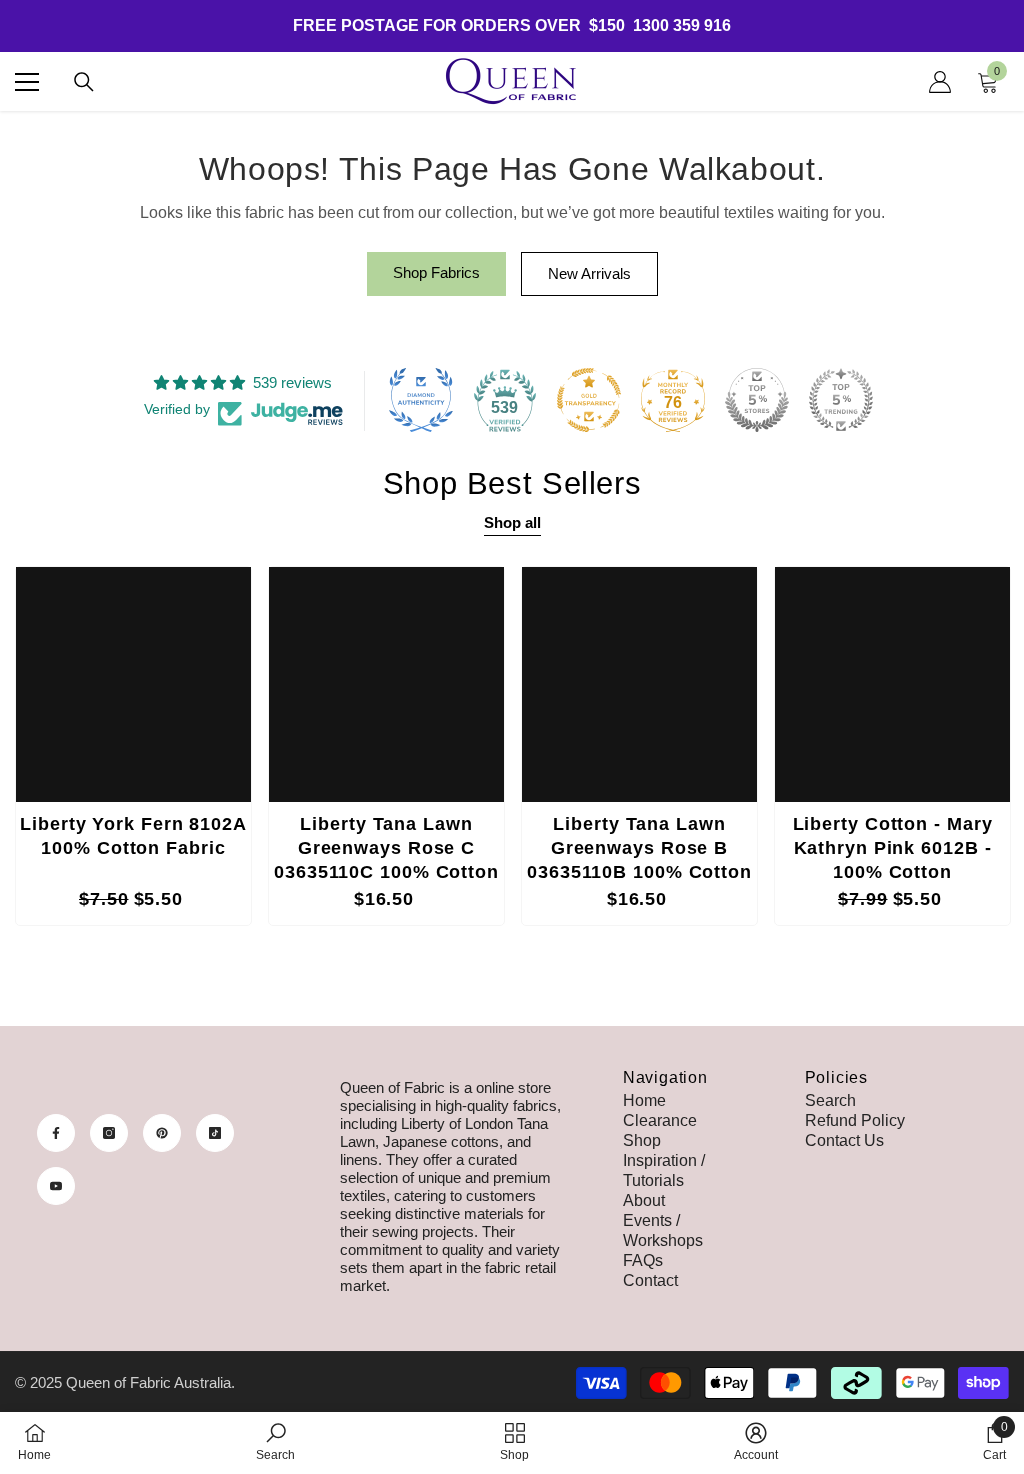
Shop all (512, 522)
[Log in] (940, 82)
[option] (133, 746)
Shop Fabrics (436, 272)
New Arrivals (589, 273)
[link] (275, 1442)
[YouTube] (56, 1186)
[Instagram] (109, 1133)
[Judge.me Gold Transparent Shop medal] (589, 400)
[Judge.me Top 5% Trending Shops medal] (841, 400)
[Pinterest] (162, 1133)
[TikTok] (215, 1133)
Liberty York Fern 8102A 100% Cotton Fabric (133, 836)
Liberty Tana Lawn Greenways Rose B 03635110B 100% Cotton (639, 848)
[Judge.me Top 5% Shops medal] (757, 400)
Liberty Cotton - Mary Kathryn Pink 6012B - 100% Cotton (893, 848)
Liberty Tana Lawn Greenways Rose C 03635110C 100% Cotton (386, 848)
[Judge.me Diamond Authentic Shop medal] (421, 400)
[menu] (27, 82)
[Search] (84, 82)
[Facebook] (56, 1133)
